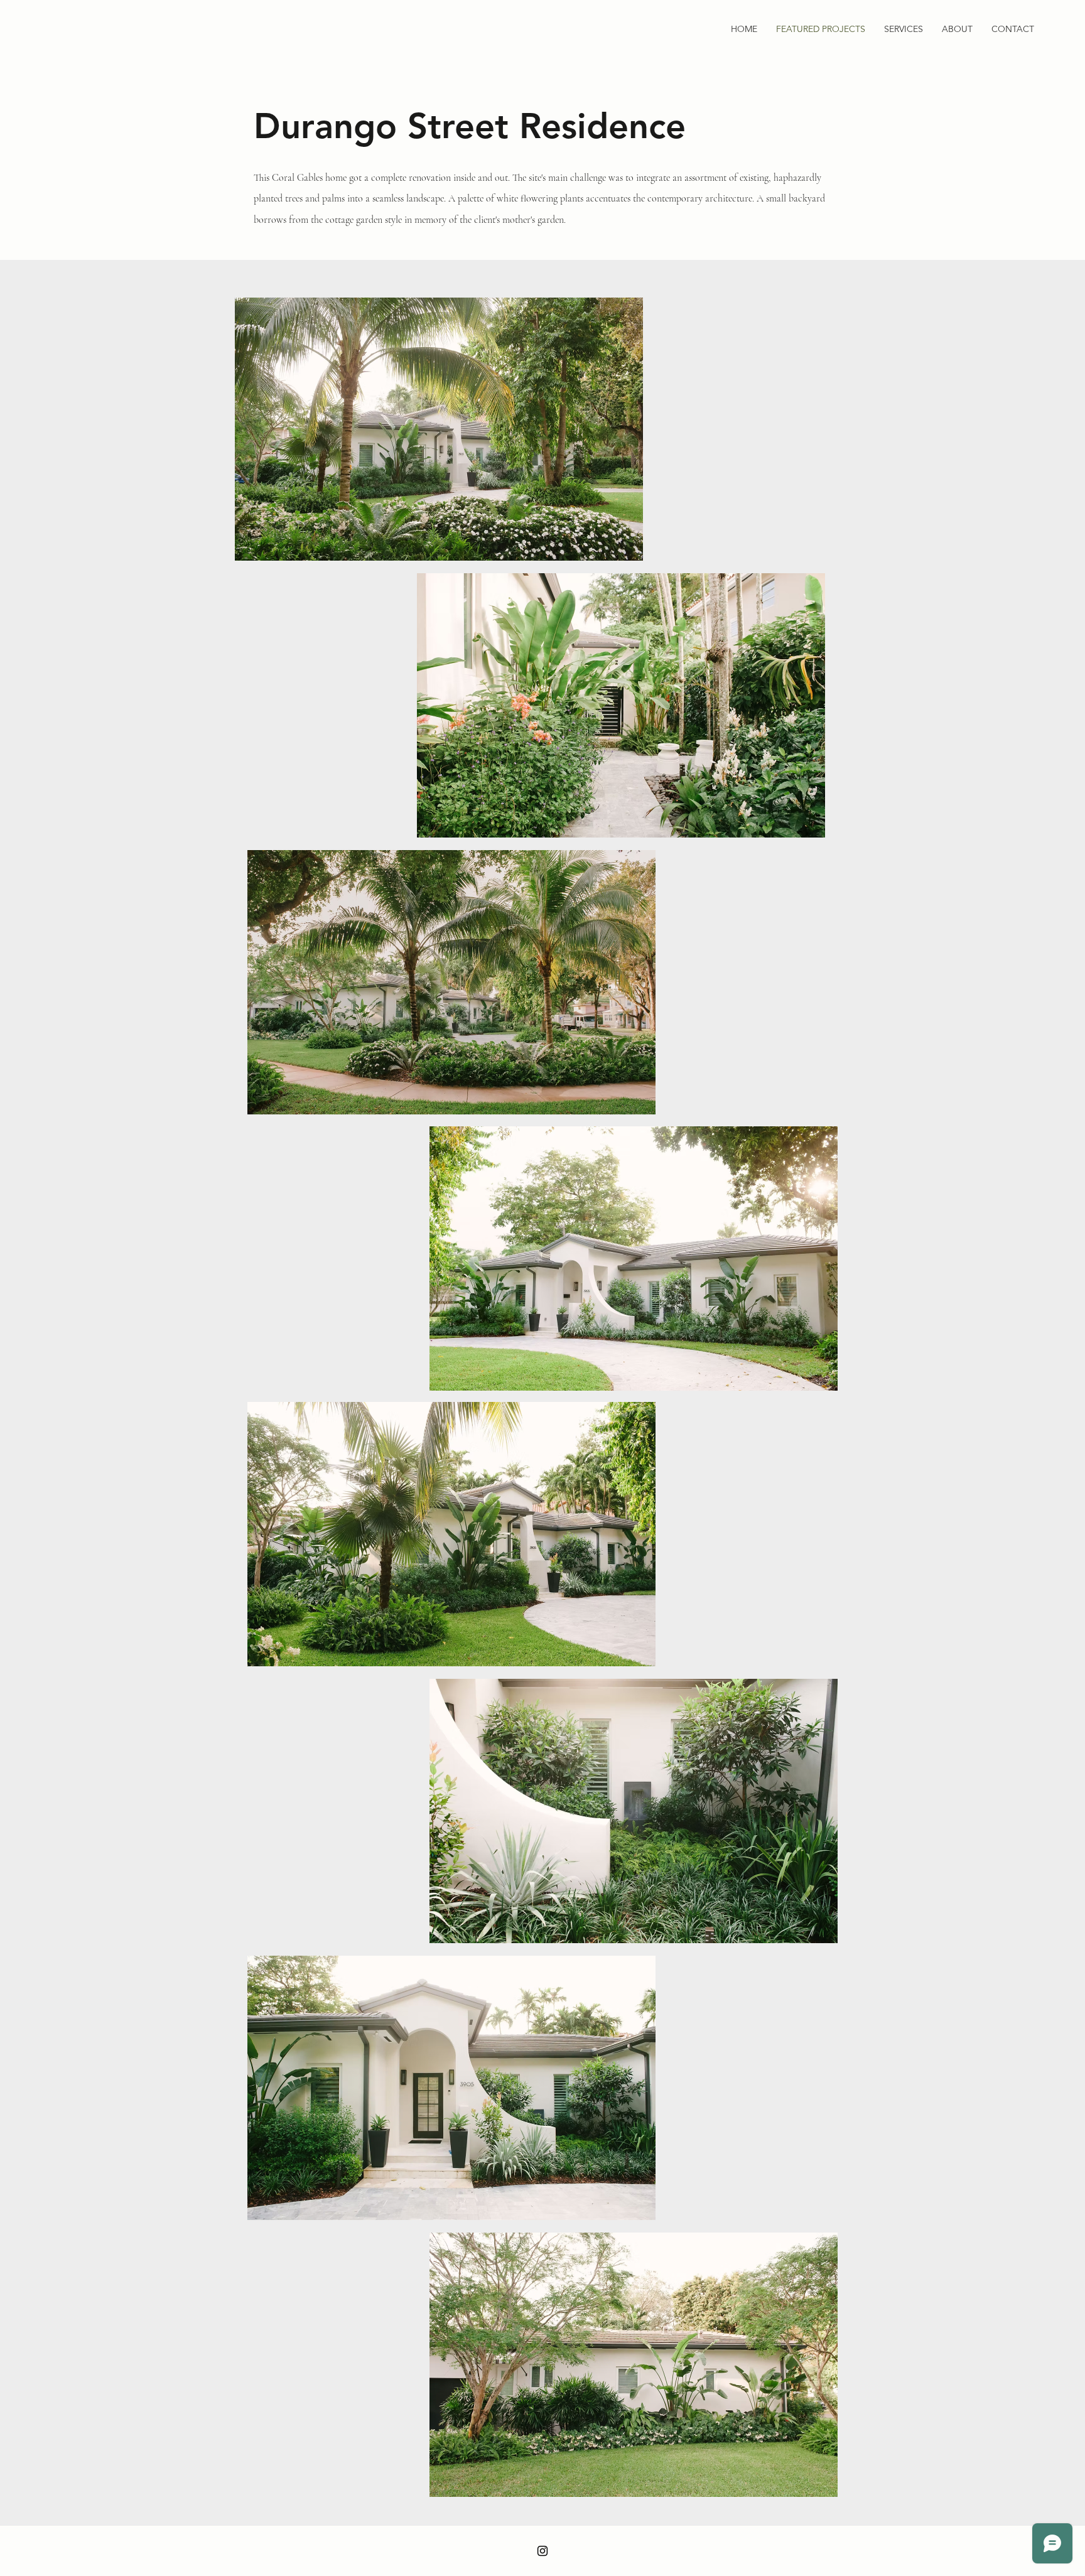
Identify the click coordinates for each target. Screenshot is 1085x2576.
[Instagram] (542, 2551)
